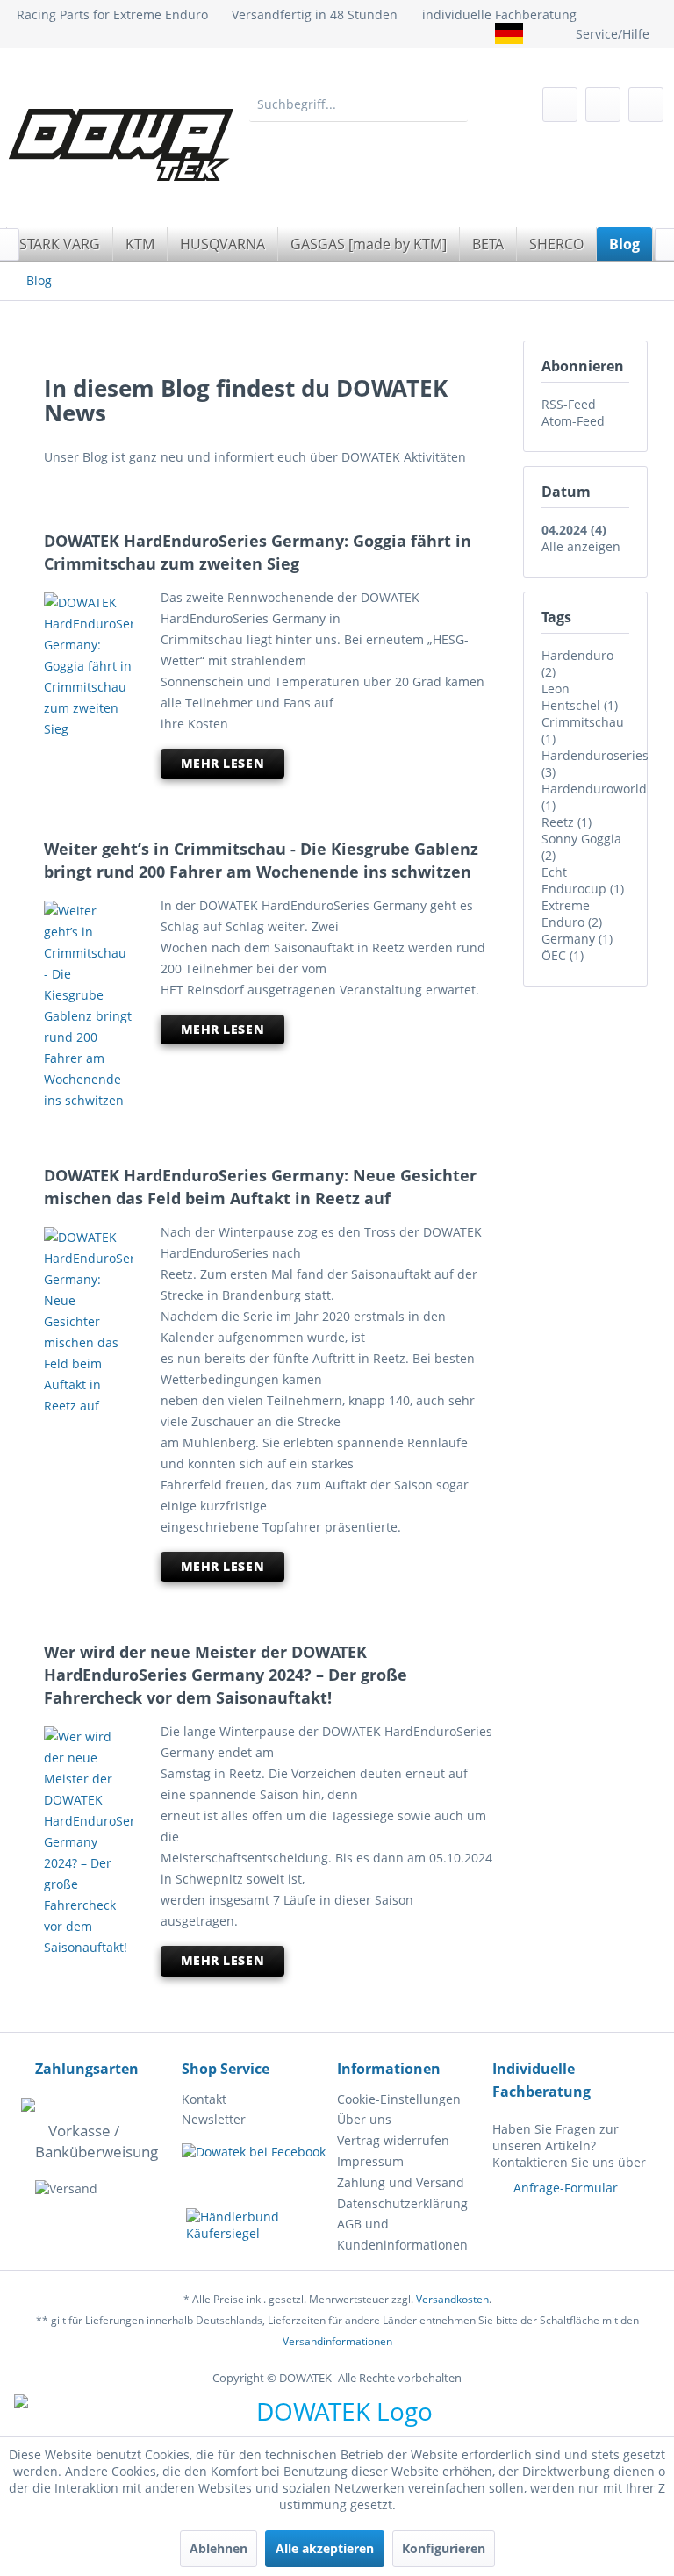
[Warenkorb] (646, 104)
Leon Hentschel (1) (580, 697)
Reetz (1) (566, 822)
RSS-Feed (569, 404)
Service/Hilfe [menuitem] (613, 34)
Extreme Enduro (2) (572, 914)
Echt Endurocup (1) (583, 880)
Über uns (364, 2119)
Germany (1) (577, 939)
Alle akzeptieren (325, 2548)
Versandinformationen (337, 2341)
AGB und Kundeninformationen (402, 2234)
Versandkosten (452, 2299)
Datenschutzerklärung (402, 2203)
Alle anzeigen (581, 546)
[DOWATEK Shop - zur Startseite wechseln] (102, 145)
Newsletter (214, 2119)
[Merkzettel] (560, 104)
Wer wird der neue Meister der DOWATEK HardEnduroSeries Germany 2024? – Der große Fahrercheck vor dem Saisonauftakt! (226, 1675)
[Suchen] (454, 104)
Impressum (370, 2161)
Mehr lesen (223, 763)
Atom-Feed (573, 421)
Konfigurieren (444, 2548)
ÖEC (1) (563, 955)
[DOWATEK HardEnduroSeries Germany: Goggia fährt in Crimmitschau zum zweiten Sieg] (89, 666)
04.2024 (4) (574, 530)
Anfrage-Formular (566, 2188)
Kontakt (204, 2099)
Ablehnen (219, 2548)
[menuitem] (359, 104)
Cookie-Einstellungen (399, 2099)
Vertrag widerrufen (393, 2140)
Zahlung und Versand (401, 2182)
